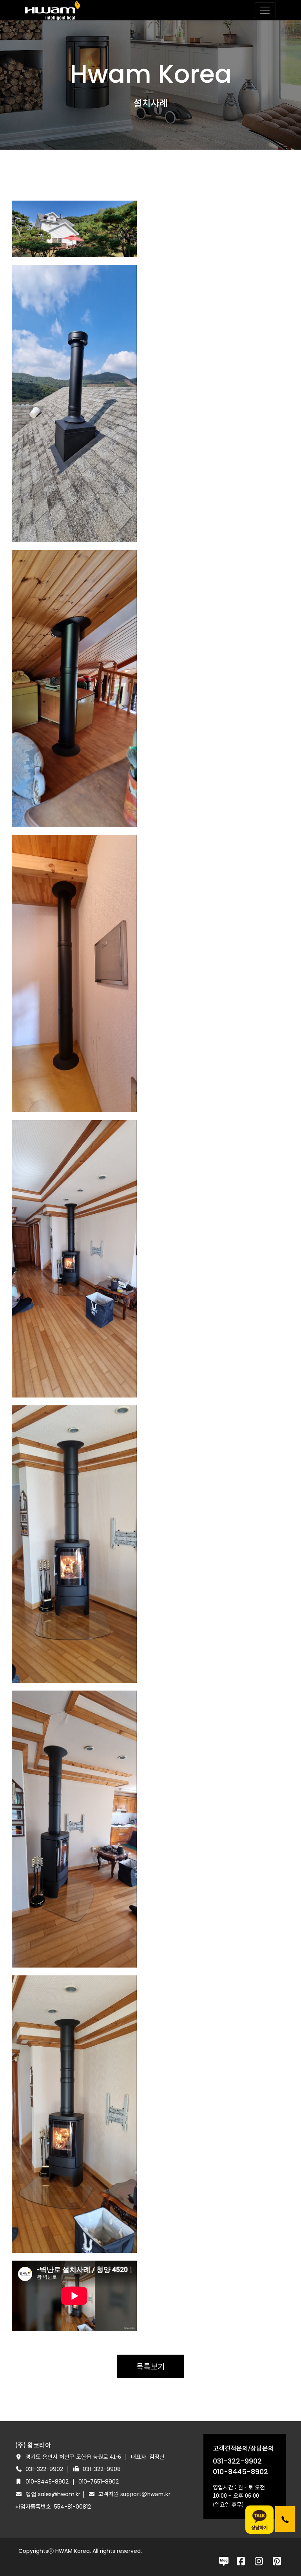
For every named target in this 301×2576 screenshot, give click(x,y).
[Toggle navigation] (265, 10)
